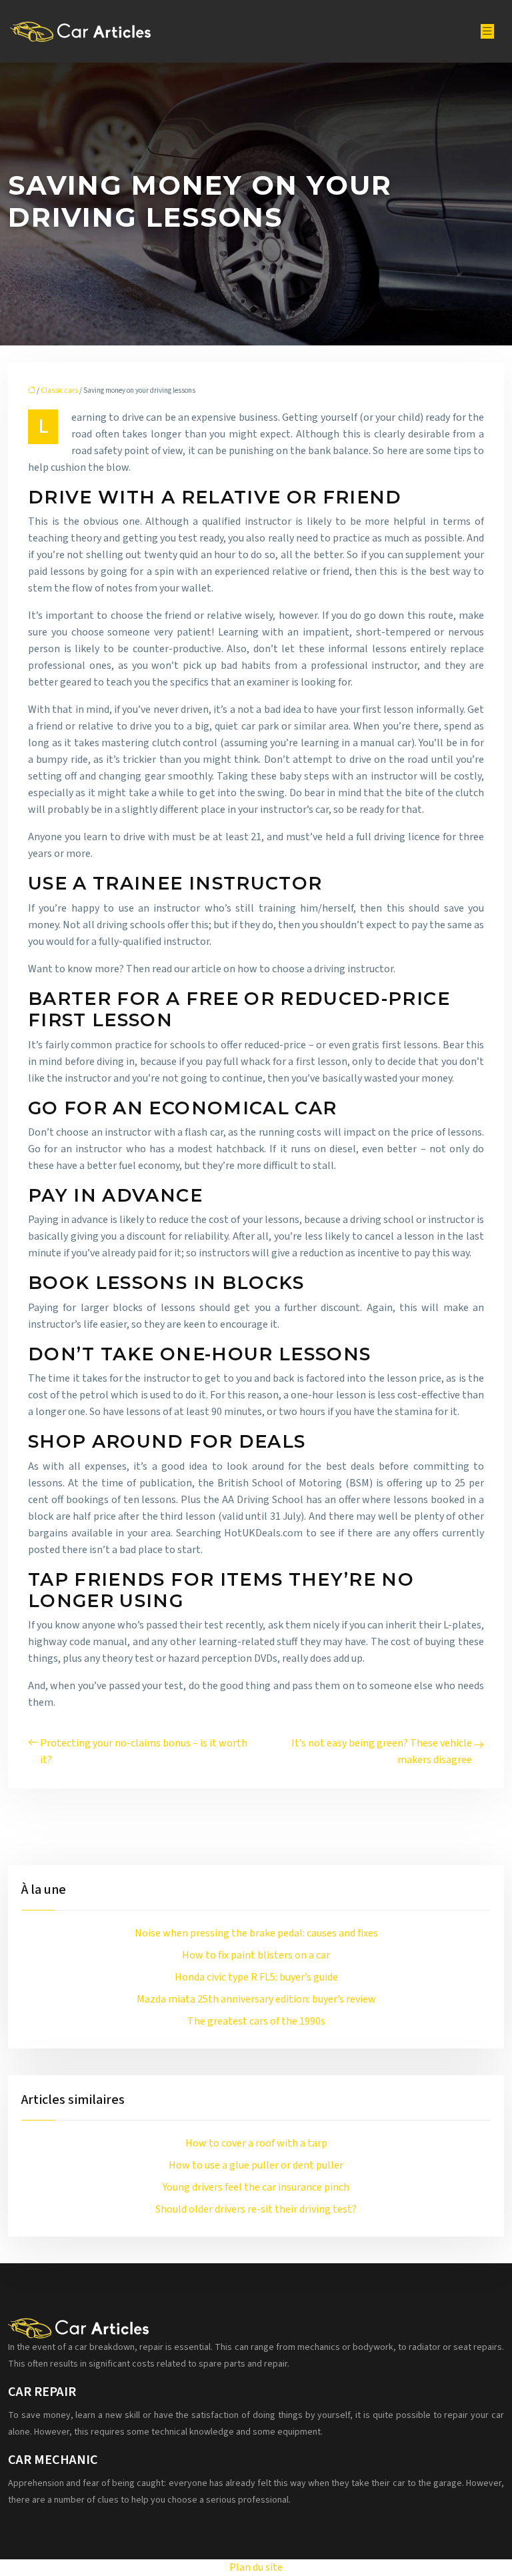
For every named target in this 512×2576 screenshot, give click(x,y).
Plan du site (256, 2567)
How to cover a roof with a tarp (256, 2143)
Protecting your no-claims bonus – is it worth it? (144, 1751)
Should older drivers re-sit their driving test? (256, 2209)
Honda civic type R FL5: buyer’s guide (256, 1977)
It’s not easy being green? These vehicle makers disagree (382, 1751)
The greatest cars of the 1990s (256, 2021)
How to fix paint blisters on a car (256, 1955)
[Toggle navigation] (487, 31)
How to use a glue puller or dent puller (256, 2165)
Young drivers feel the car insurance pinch (256, 2187)
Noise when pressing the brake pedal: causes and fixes (256, 1933)
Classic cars (59, 390)
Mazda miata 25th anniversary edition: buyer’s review (256, 1999)
